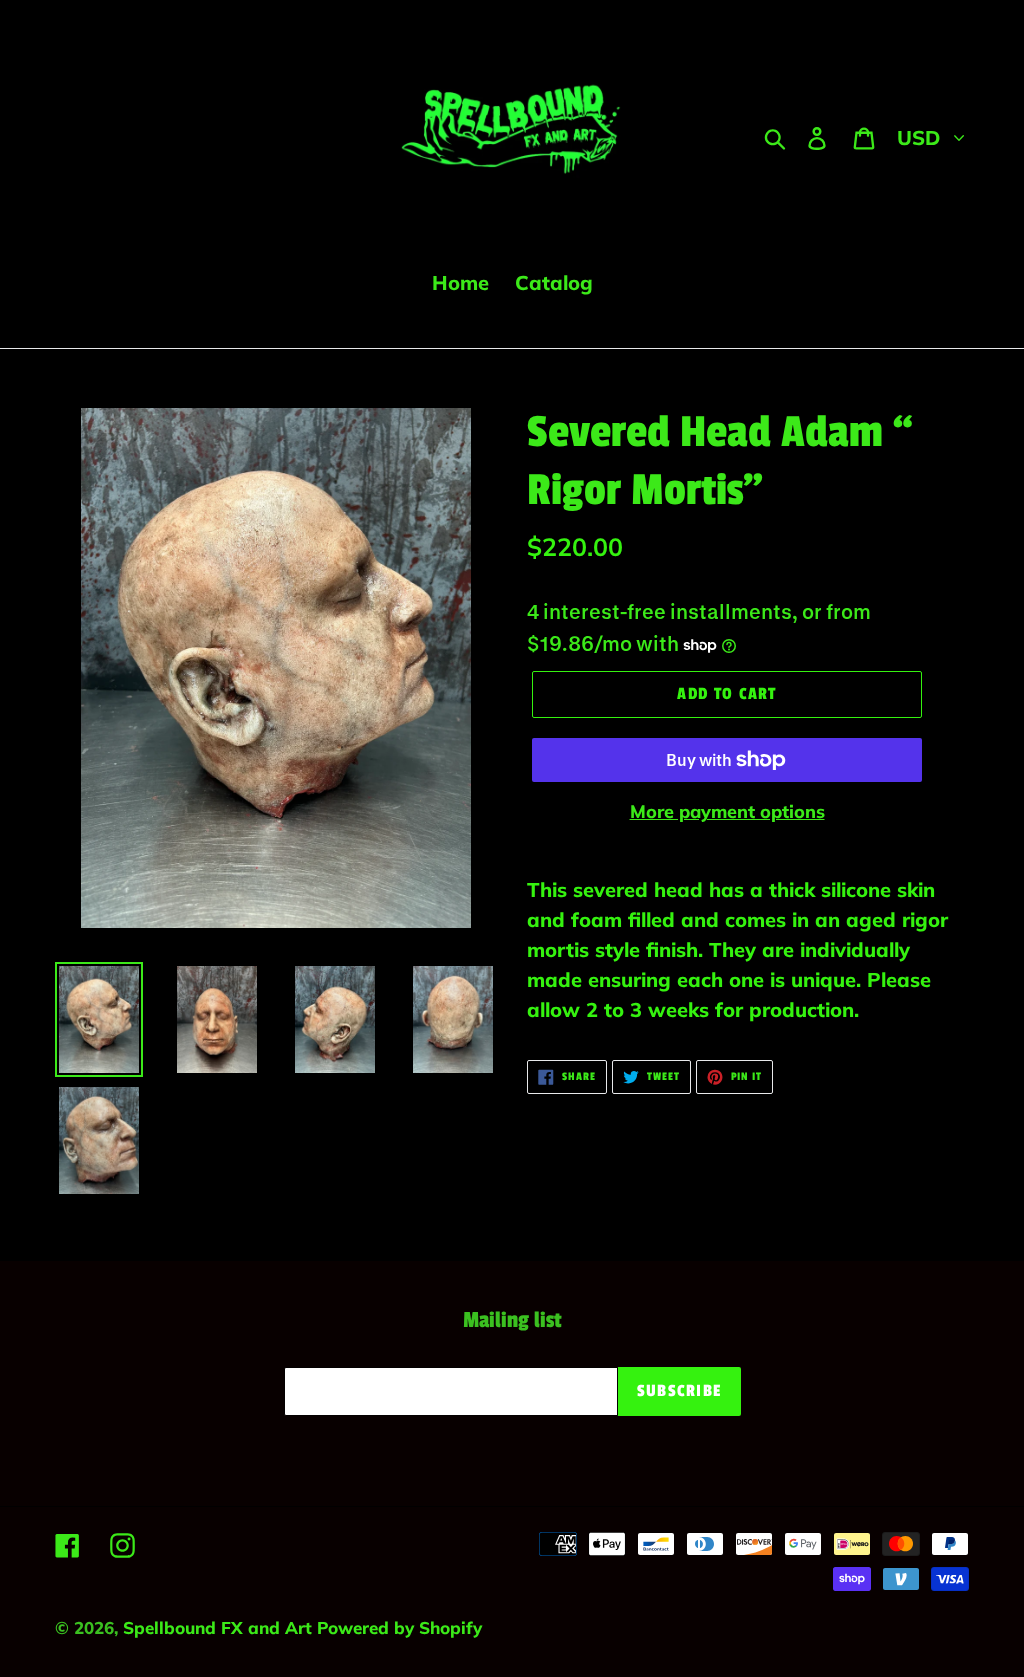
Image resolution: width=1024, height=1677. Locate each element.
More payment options (727, 811)
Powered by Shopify (399, 1627)
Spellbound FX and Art (220, 1627)
